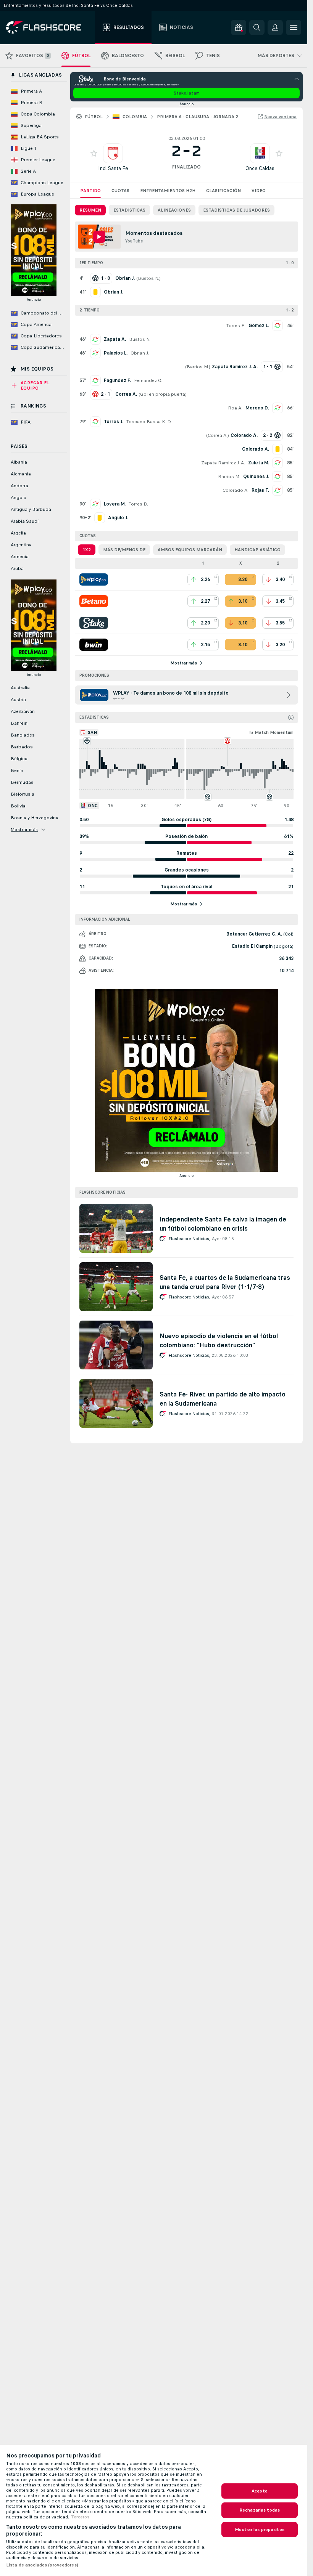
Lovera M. (115, 504)
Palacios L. (116, 353)
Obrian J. (140, 353)
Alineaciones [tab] (174, 210)
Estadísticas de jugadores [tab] (236, 210)
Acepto (260, 2491)
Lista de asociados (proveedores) (42, 2565)
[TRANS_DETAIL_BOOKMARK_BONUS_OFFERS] (239, 27)
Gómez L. (259, 326)
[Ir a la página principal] (49, 27)
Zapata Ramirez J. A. (223, 463)
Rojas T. (260, 490)
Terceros (80, 2517)
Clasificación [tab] (223, 191)
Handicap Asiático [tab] (257, 550)
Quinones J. (256, 477)
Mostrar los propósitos (260, 2529)
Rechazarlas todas (260, 2510)
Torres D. (138, 504)
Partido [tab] (90, 191)
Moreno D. (257, 408)
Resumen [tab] (90, 210)
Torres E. (236, 326)
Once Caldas (260, 168)
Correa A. (218, 435)
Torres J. (114, 422)
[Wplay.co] (94, 579)
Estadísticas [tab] (129, 210)
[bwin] (94, 645)
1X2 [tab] (87, 550)
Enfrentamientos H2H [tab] (168, 191)
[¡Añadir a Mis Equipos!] (94, 153)
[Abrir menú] (294, 27)
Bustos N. (148, 278)
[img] (291, 717)
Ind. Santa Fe (113, 168)
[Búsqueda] (257, 27)
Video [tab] (259, 191)
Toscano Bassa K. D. (149, 422)
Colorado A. (236, 490)
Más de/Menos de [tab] (124, 550)
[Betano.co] (94, 601)
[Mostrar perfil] (113, 153)
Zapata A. (115, 339)
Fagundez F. (117, 380)
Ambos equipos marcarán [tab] (190, 550)
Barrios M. (198, 367)
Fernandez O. (148, 380)
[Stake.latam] (94, 623)
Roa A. (235, 408)
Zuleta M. (259, 463)
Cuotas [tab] (120, 191)
